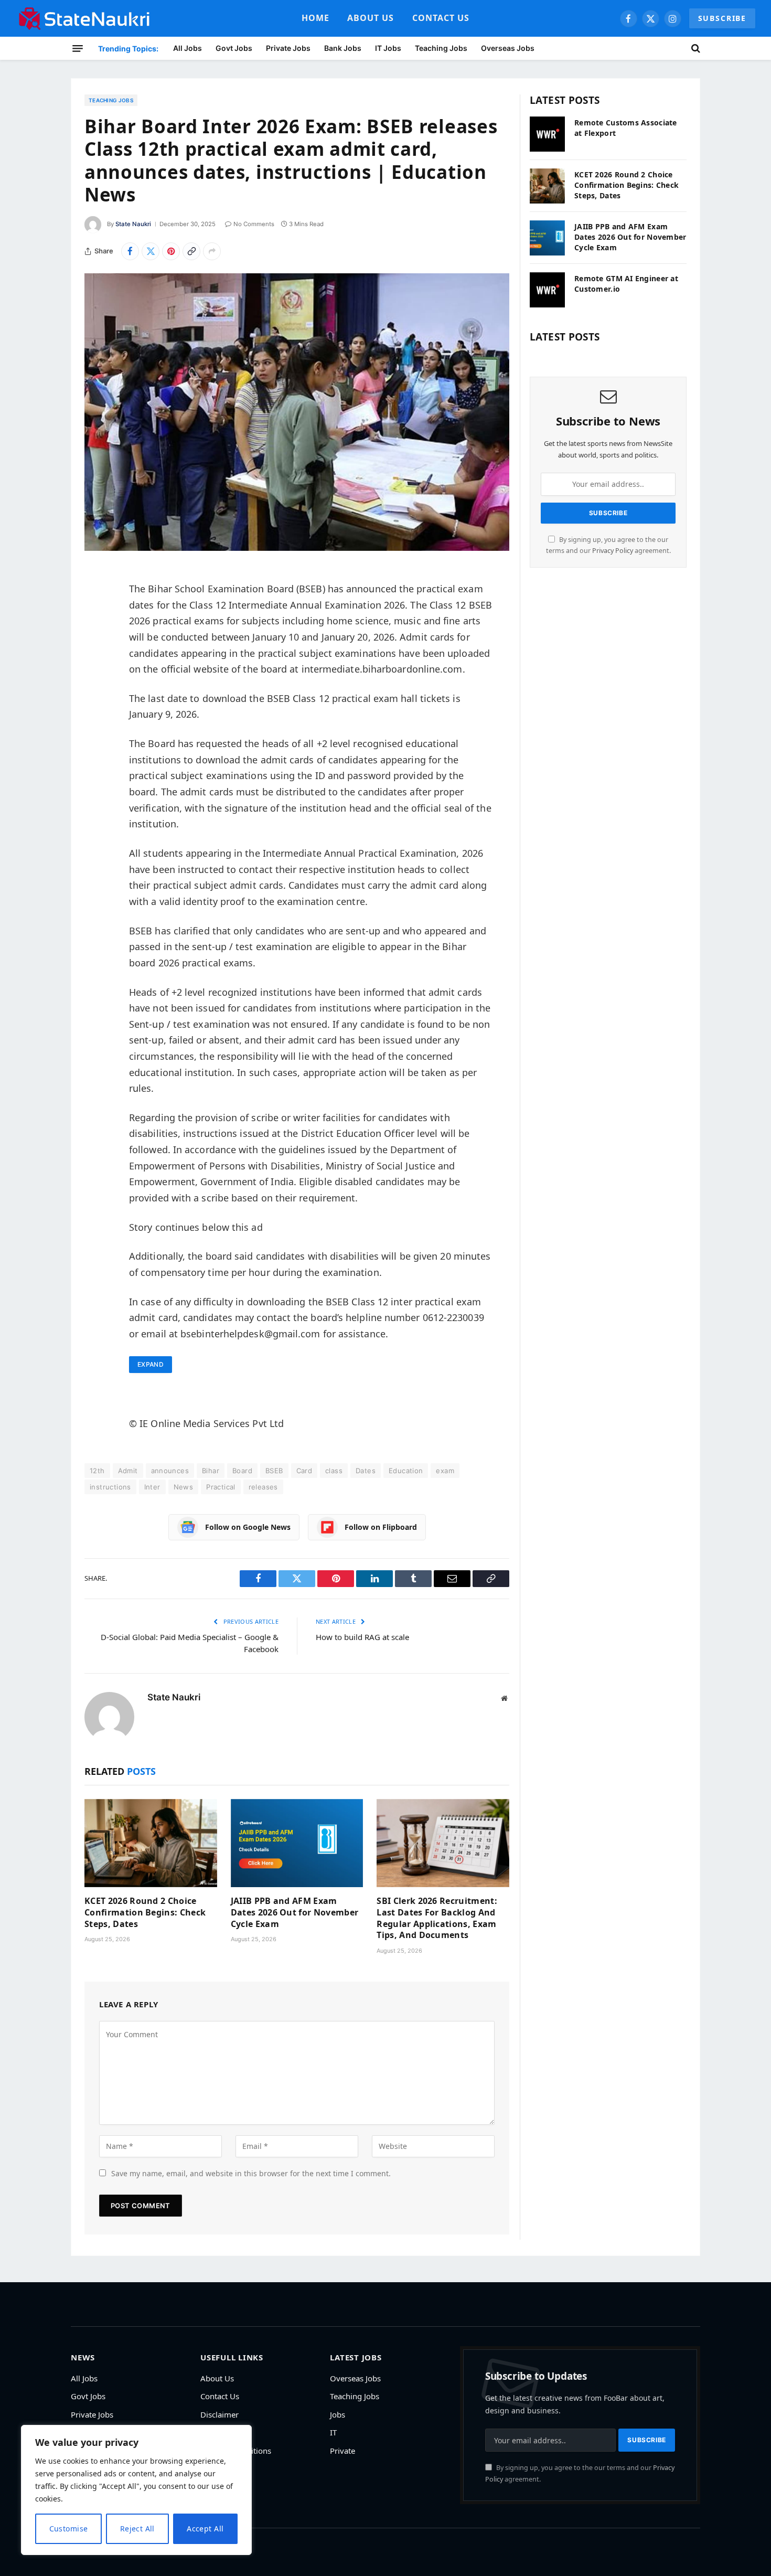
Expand (151, 1364)
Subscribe (722, 18)
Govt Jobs (234, 48)
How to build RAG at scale (362, 1637)
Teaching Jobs (441, 48)
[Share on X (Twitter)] (151, 251)
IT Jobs (388, 48)
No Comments (254, 224)
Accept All (205, 2529)
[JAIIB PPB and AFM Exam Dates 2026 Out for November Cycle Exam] (297, 1843)
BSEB (274, 1471)
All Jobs (188, 48)
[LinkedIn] (95, 656)
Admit (128, 1471)
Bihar (211, 1471)
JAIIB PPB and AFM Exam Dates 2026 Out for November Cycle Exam (295, 1913)
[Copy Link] (191, 251)
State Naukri (133, 224)
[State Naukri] (84, 18)
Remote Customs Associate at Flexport (626, 128)
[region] (136, 2490)
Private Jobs (288, 48)
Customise (69, 2529)
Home (315, 18)
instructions (110, 1487)
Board (242, 1471)
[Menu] (78, 48)
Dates (366, 1471)
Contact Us (441, 18)
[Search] (695, 48)
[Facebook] (95, 602)
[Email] (95, 709)
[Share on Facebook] (130, 251)
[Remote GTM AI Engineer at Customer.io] (547, 290)
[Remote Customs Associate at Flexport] (547, 134)
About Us (371, 18)
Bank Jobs (343, 48)
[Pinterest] (95, 683)
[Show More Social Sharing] (212, 251)
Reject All (137, 2529)
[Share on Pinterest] (171, 251)
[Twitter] (95, 629)
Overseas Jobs (508, 48)
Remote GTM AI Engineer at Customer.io (626, 284)
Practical (221, 1487)
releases (263, 1487)
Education (406, 1471)
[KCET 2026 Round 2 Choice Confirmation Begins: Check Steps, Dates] (151, 1843)
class (334, 1471)
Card (304, 1471)
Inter (152, 1487)
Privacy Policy (613, 551)
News (184, 1487)
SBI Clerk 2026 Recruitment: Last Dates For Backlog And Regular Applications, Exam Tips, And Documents (437, 1918)
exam (445, 1471)
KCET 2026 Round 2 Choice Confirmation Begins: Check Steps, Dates (145, 1913)
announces (170, 1471)
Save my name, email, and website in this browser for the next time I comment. (251, 2173)
